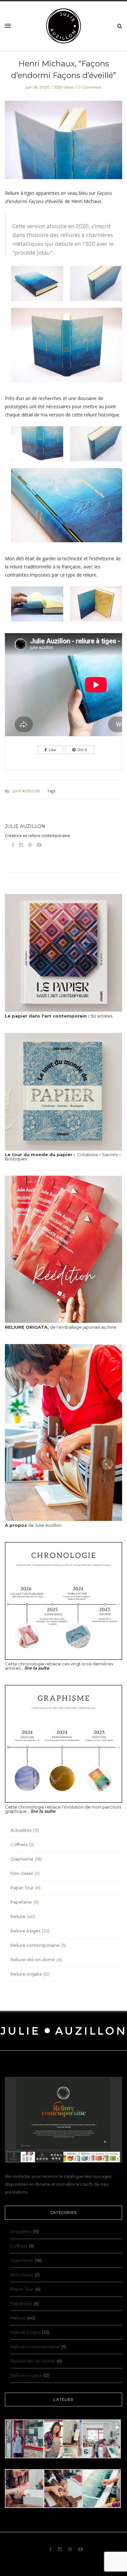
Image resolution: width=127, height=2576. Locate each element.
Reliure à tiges (25, 1931)
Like (52, 750)
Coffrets (19, 1844)
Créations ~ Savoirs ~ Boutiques (63, 1157)
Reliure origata (26, 1974)
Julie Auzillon (26, 791)
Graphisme (22, 1859)
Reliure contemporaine (35, 1945)
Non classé (22, 1873)
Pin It (82, 750)
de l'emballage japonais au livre (61, 1327)
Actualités (21, 1830)
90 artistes (59, 1016)
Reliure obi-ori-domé (33, 1960)
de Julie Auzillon (33, 1525)
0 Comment (90, 87)
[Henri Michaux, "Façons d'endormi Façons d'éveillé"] (63, 144)
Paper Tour (22, 1888)
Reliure (18, 1916)
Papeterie (21, 1902)
